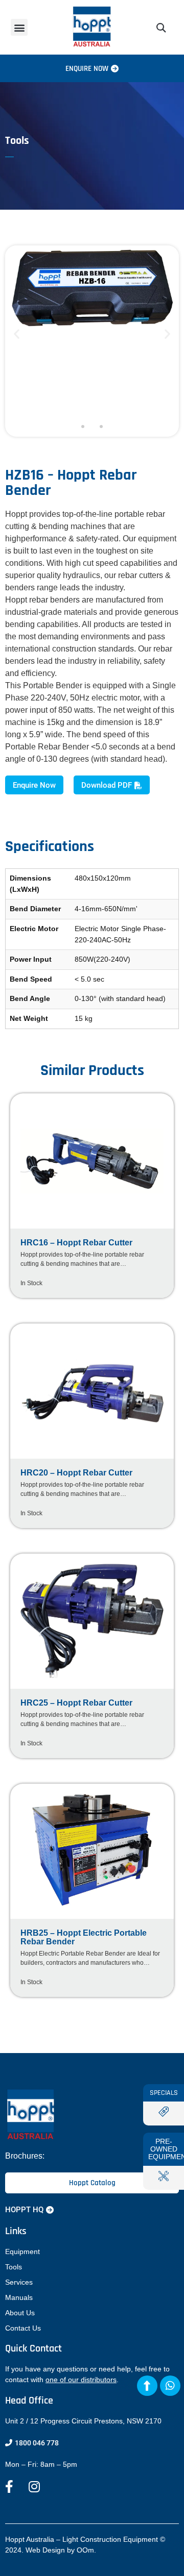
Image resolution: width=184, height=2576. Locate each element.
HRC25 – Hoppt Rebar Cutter (76, 1703)
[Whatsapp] (170, 2386)
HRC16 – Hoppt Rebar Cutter (76, 1243)
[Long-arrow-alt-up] (147, 2386)
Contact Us (23, 2328)
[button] (19, 27)
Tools (14, 2267)
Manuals (19, 2297)
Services (19, 2282)
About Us (20, 2313)
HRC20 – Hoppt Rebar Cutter (76, 1473)
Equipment (22, 2252)
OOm (85, 2550)
